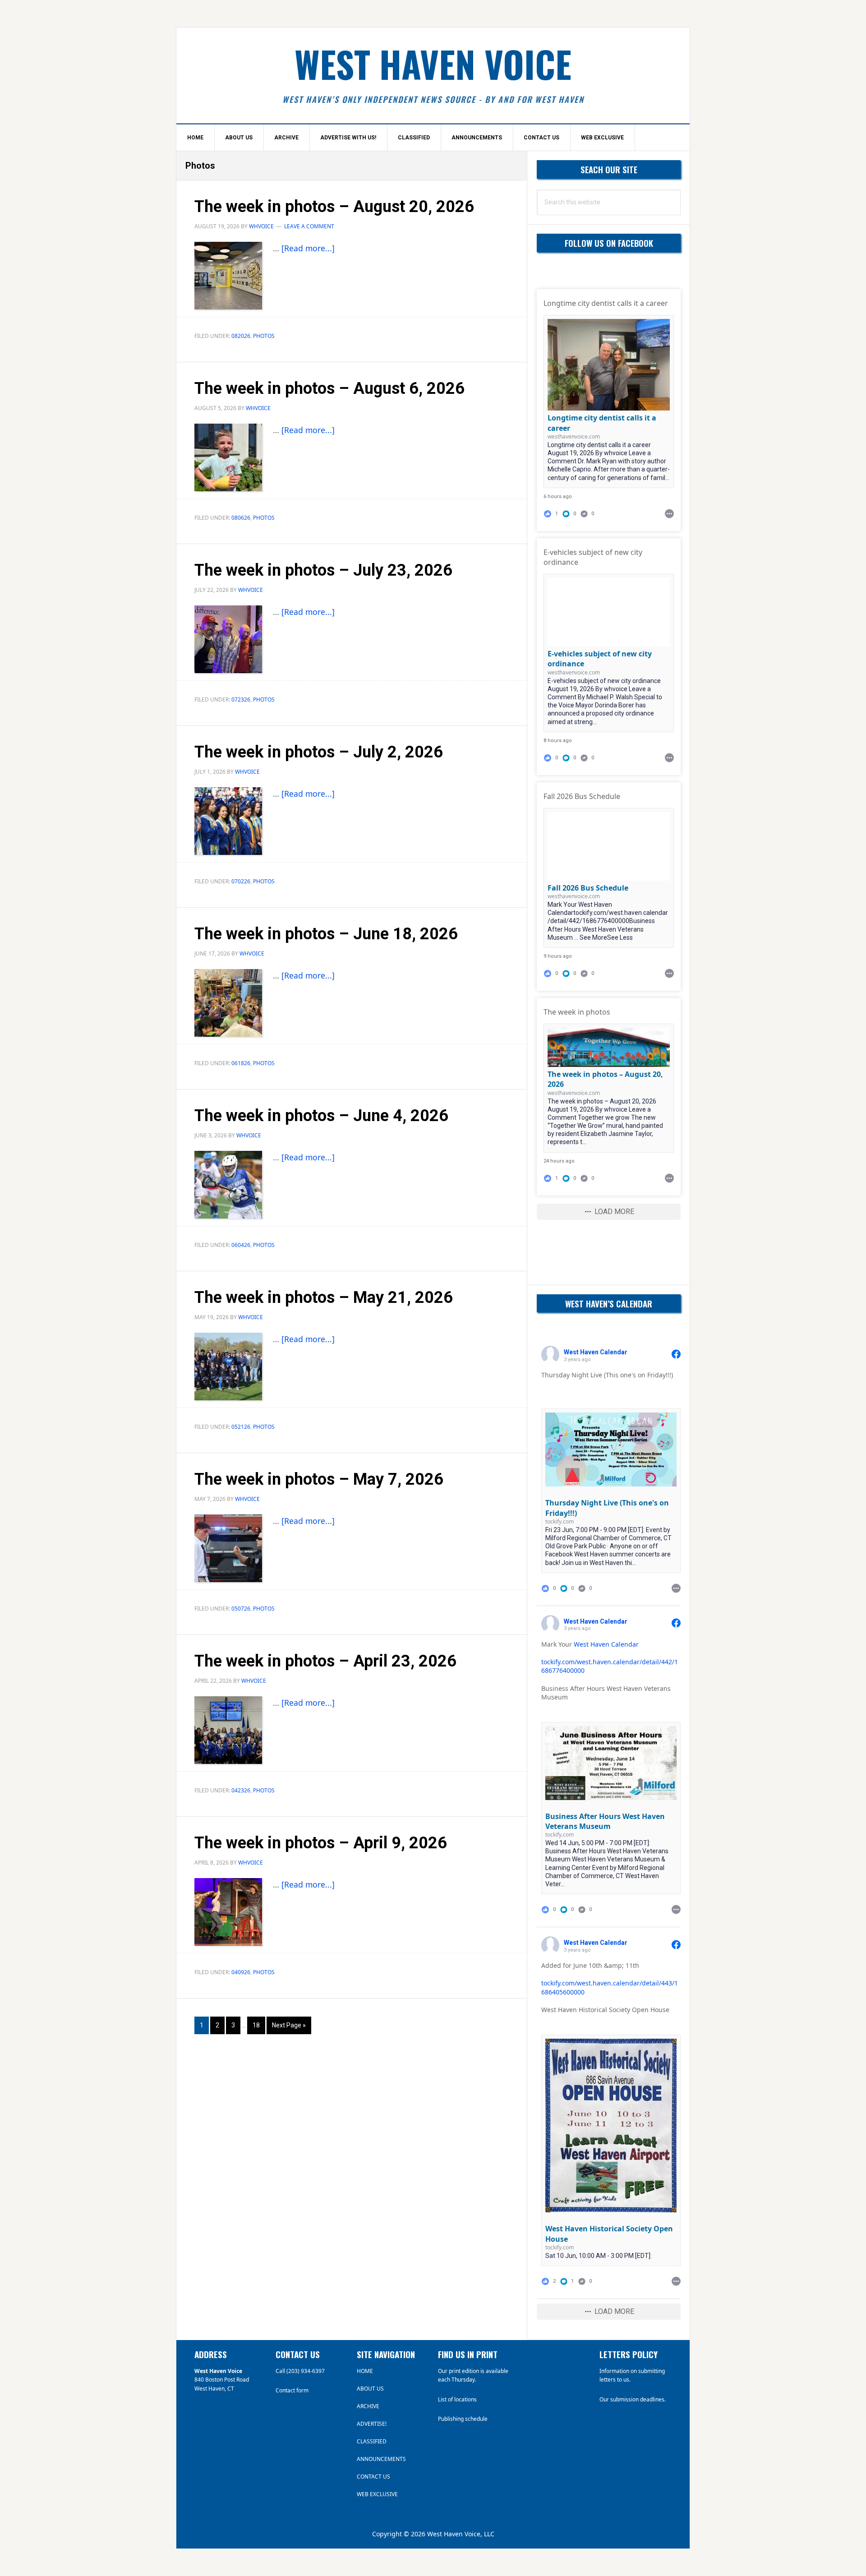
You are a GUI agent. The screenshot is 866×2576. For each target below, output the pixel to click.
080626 (241, 518)
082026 (241, 336)
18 (259, 2025)
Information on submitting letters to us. (632, 2375)
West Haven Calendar (606, 1644)
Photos (264, 336)
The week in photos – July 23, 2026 (323, 570)
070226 (241, 881)
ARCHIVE (368, 2406)
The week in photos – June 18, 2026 (326, 934)
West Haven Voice (433, 64)
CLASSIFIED (372, 2441)
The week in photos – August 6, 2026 (329, 388)
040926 (241, 1972)
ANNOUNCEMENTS (381, 2459)
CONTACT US (373, 2477)
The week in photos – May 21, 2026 (324, 1297)
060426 (241, 1245)
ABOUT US (370, 2389)
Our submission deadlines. (633, 2399)
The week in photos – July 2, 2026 (319, 752)
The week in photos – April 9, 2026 (321, 1843)
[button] (570, 514)
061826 (241, 1063)
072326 (241, 699)
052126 (241, 1427)
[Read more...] (308, 248)
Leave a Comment (309, 226)
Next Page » (289, 2028)
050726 (241, 1609)
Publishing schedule (463, 2419)
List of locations (457, 2399)
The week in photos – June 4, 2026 (321, 1116)
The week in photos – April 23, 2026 (325, 1661)
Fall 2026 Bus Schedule (588, 888)
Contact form (292, 2390)
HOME (365, 2371)
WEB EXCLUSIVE (377, 2494)
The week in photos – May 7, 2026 (319, 1479)
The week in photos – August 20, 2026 (334, 207)
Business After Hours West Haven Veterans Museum (605, 1821)
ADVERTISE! (372, 2424)
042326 (241, 1790)
